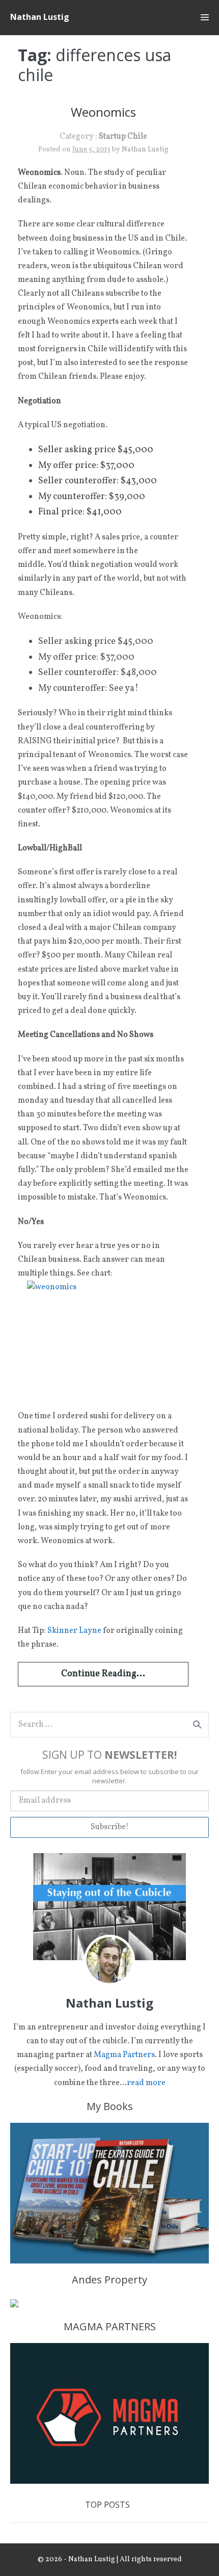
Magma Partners (124, 2055)
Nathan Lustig (40, 17)
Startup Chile (123, 137)
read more (146, 2083)
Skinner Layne (74, 1631)
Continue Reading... (103, 1674)
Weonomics (103, 112)
